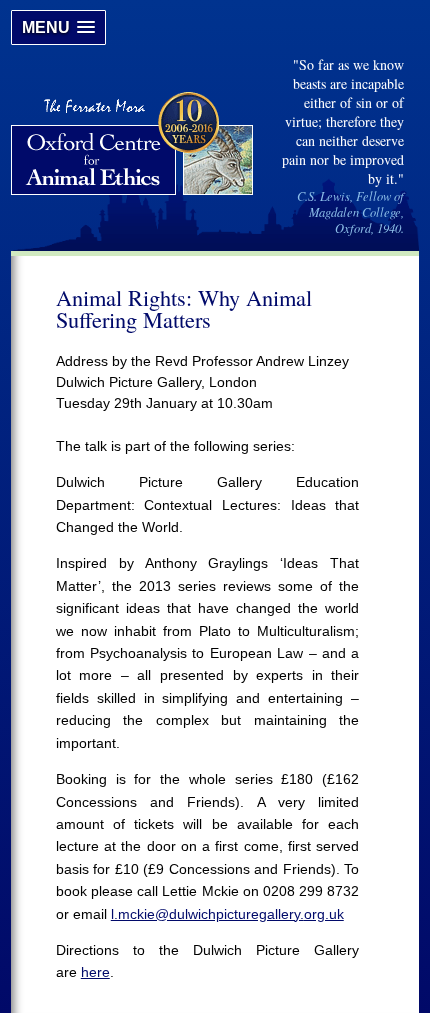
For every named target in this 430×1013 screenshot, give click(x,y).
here (95, 972)
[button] (58, 27)
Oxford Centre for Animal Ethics (134, 146)
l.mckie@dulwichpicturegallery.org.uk (227, 914)
